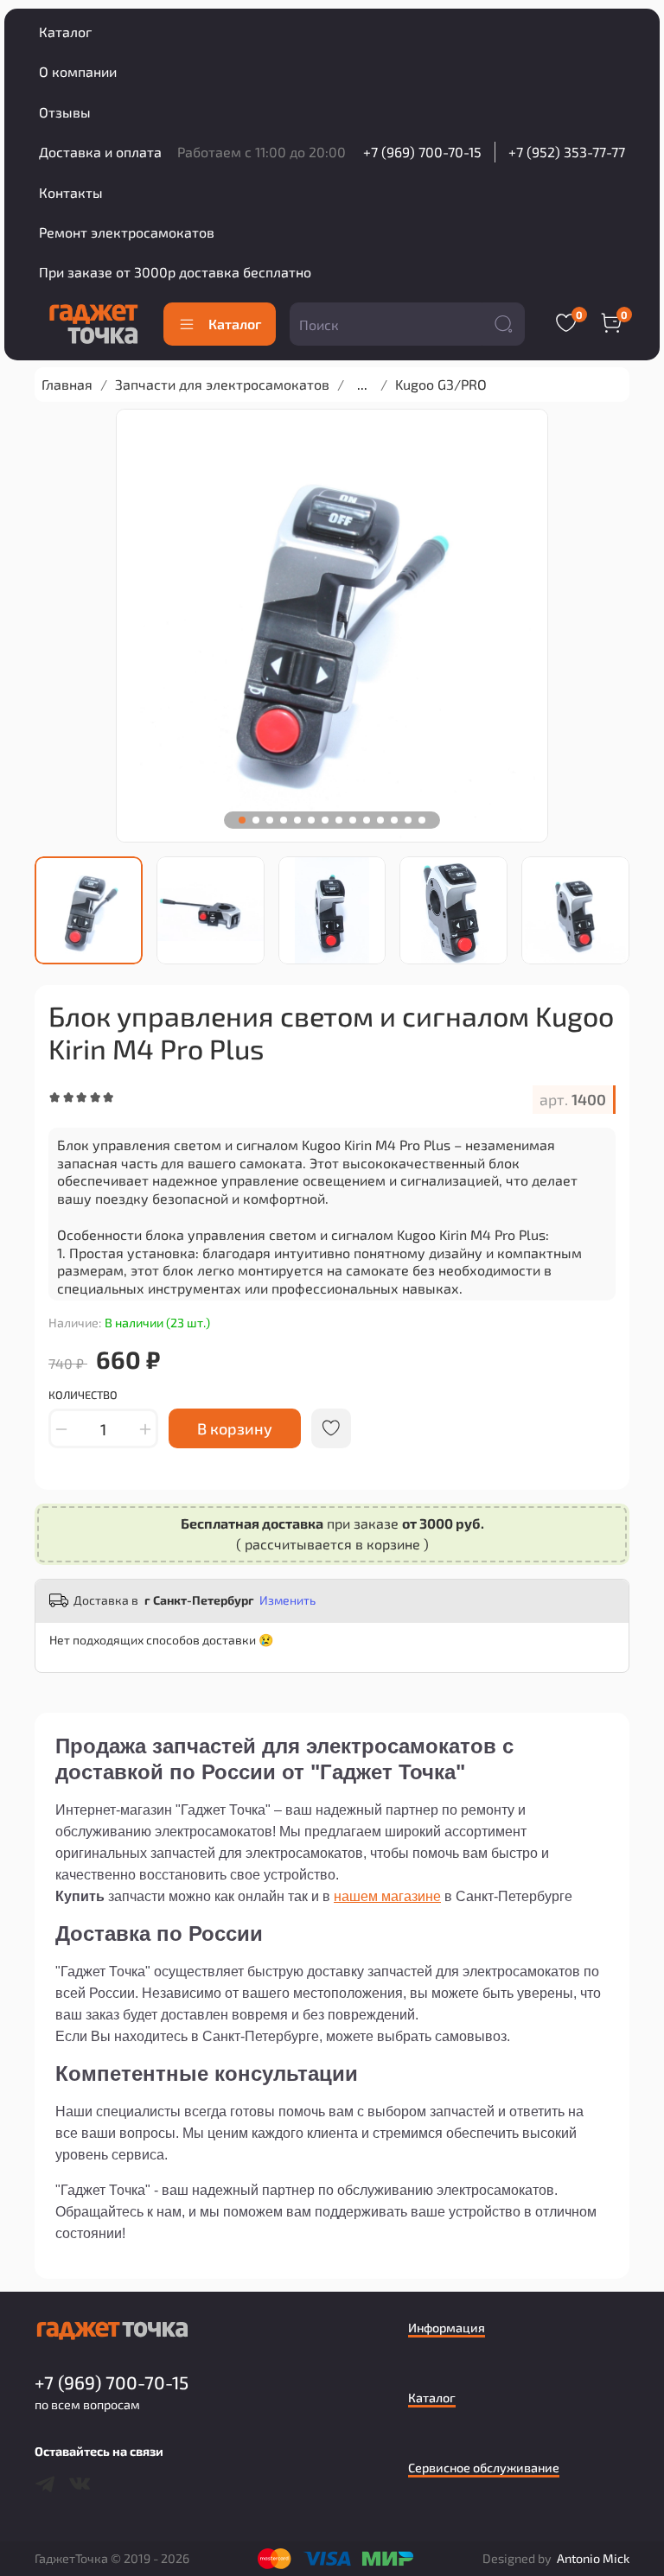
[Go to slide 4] (284, 820)
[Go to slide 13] (408, 820)
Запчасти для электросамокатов (222, 384)
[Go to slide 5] (297, 820)
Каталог (65, 32)
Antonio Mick (593, 2558)
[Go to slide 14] (422, 820)
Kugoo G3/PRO (441, 384)
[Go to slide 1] (242, 820)
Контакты (71, 192)
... (362, 385)
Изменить (287, 1600)
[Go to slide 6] (311, 820)
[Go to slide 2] (256, 820)
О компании (78, 71)
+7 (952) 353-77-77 (567, 152)
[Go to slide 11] (380, 820)
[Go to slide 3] (270, 820)
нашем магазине (387, 1896)
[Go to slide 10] (367, 820)
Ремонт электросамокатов (127, 232)
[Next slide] (616, 910)
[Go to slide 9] (353, 820)
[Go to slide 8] (339, 820)
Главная (67, 384)
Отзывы (65, 112)
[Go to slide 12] (394, 820)
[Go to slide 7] (325, 820)
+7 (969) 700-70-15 (422, 152)
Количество (83, 1395)
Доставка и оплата (100, 152)
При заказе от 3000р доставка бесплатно (175, 272)
